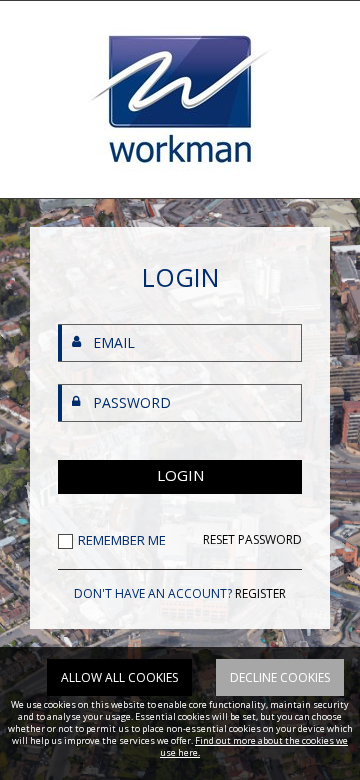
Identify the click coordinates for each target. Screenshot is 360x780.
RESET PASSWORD (252, 540)
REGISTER (260, 593)
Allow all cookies (119, 677)
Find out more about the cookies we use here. (254, 746)
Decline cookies (280, 677)
